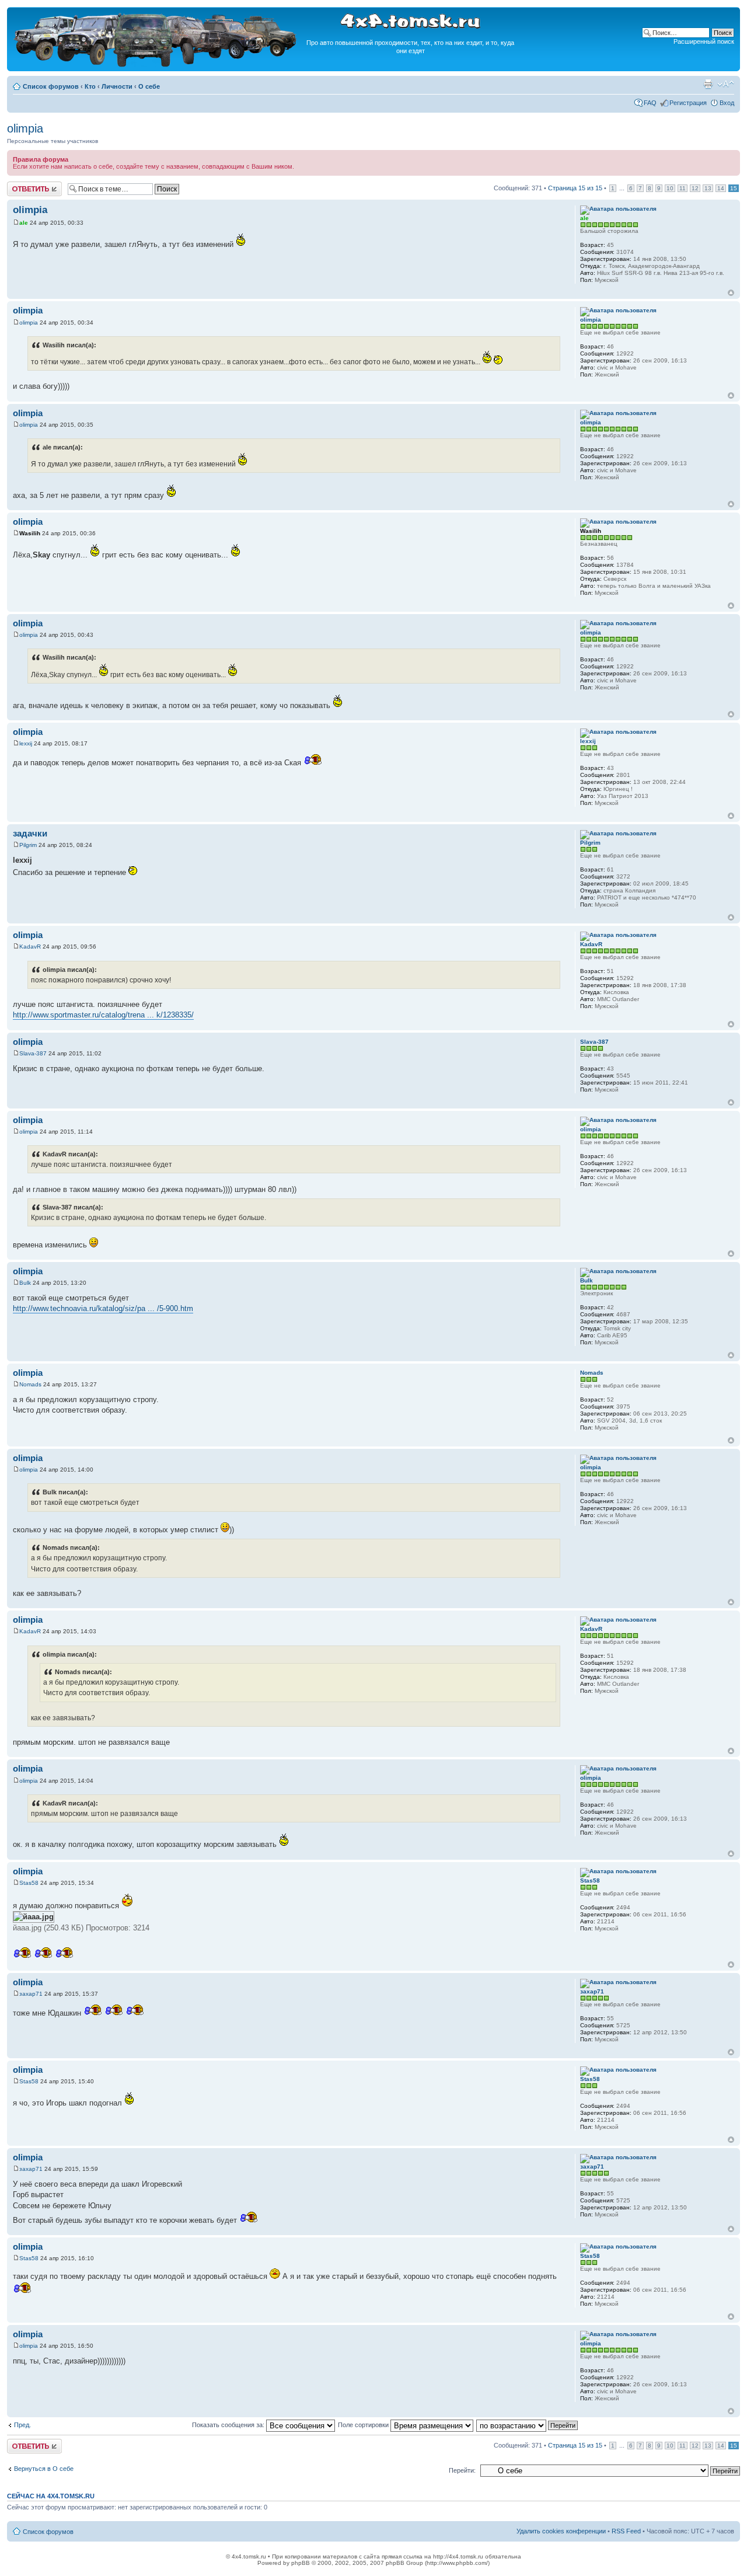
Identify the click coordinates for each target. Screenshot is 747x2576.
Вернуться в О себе (44, 2469)
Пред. (22, 2425)
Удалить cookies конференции (561, 2531)
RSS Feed (626, 2531)
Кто (90, 86)
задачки (30, 833)
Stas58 (29, 1883)
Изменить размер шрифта (726, 84)
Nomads (30, 1384)
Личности (117, 86)
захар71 (31, 1994)
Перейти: (462, 2470)
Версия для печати (708, 84)
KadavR (30, 947)
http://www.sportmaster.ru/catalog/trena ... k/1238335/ (103, 1015)
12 (695, 188)
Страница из (575, 188)
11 (683, 188)
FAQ (650, 103)
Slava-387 (33, 1053)
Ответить (21, 185)
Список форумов (51, 86)
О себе (149, 86)
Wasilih (30, 533)
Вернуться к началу (731, 293)
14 (721, 188)
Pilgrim (28, 845)
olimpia (25, 128)
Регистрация (688, 103)
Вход (727, 103)
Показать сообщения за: (229, 2425)
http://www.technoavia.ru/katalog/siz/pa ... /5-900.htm (103, 1308)
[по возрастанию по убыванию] (528, 2425)
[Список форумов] (156, 65)
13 (708, 188)
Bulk (25, 1283)
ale (24, 223)
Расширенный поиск (704, 41)
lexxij (26, 743)
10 (670, 188)
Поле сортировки (364, 2425)
